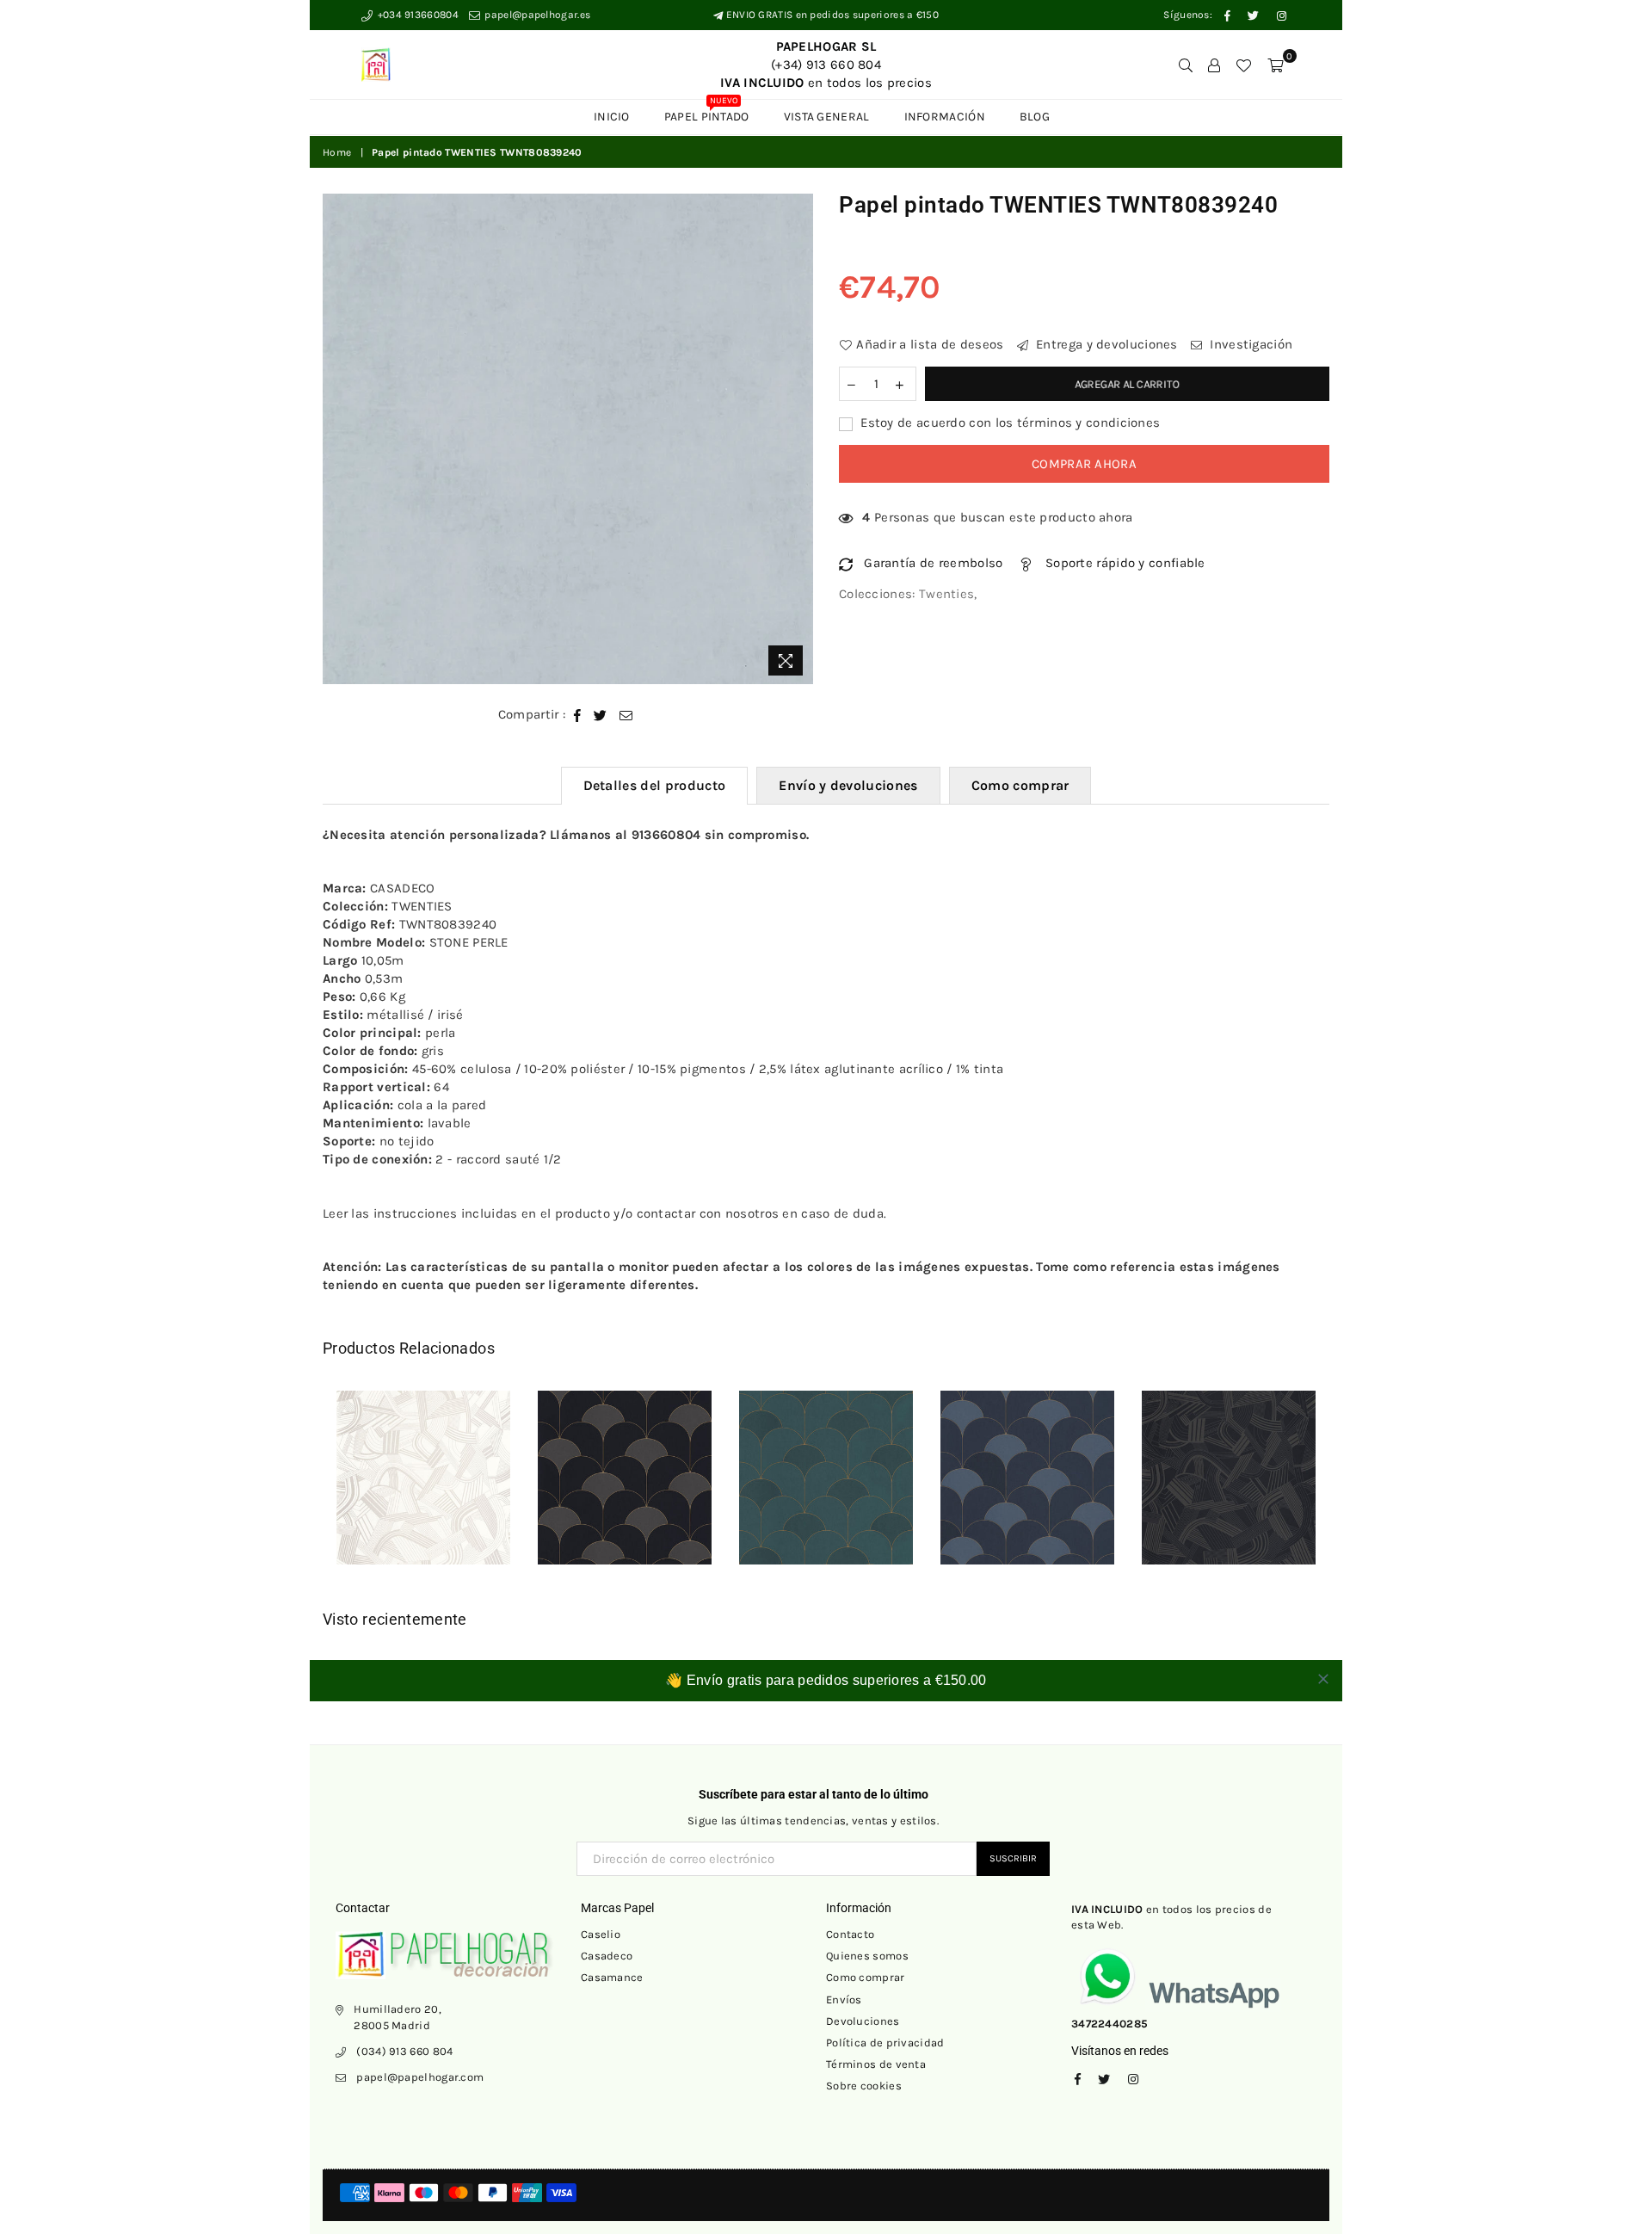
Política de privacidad (885, 2043)
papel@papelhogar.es (536, 15)
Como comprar (1020, 785)
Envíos (844, 1999)
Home (337, 152)
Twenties (946, 594)
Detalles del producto (655, 785)
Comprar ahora (1084, 464)
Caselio (601, 1934)
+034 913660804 (416, 15)
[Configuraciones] (1214, 65)
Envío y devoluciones (848, 785)
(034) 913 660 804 (404, 2051)
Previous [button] (303, 1490)
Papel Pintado (707, 112)
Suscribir (1013, 1858)
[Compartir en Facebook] (578, 715)
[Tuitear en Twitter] (601, 715)
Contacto (850, 1934)
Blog (1035, 117)
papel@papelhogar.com (420, 2077)
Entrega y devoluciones (1105, 344)
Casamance (612, 1977)
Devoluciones (863, 2021)
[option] (568, 439)
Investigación (1249, 344)
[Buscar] (1186, 65)
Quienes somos (867, 1956)
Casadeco (607, 1956)
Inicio (612, 117)
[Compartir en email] (626, 715)
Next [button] (1349, 1490)
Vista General (827, 117)
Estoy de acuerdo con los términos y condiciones (1008, 423)
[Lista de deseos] (1243, 65)
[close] (1323, 1679)
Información (945, 117)
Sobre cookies (864, 2086)
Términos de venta (876, 2064)
